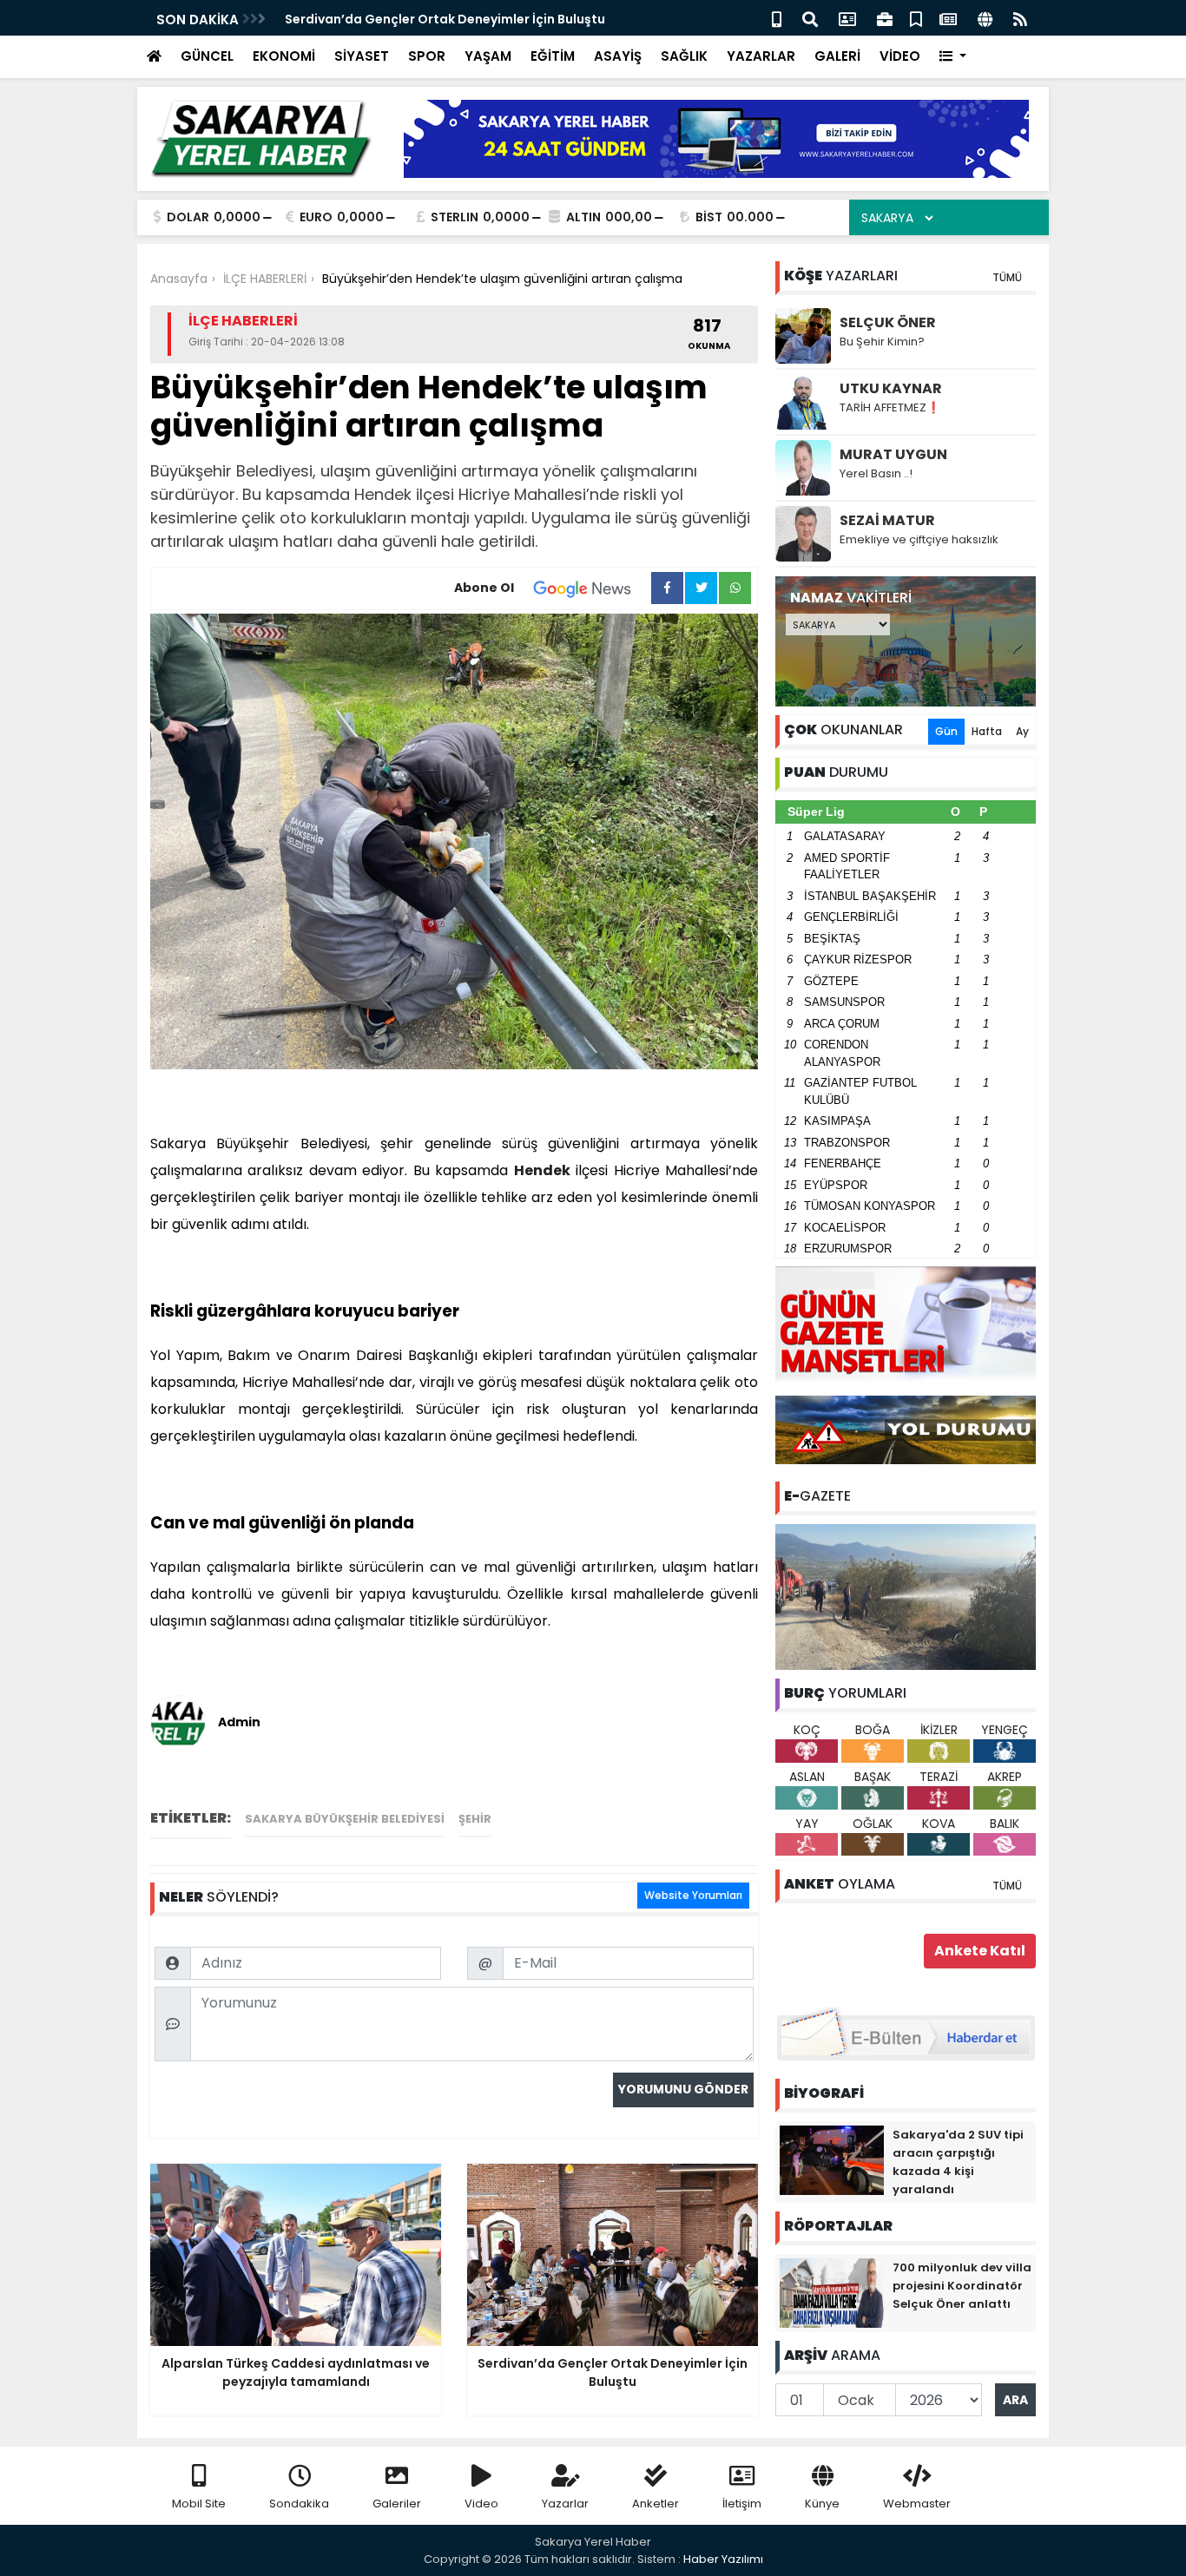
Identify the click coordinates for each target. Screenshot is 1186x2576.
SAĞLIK (684, 56)
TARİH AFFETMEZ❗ (890, 407)
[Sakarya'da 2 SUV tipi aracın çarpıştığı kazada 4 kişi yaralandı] (832, 2159)
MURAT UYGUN (893, 454)
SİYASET (362, 56)
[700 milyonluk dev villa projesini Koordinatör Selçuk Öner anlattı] (832, 2292)
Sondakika (299, 2504)
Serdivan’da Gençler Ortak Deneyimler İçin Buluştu (445, 19)
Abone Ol (484, 588)
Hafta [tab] (987, 731)
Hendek (542, 1170)
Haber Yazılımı (723, 2559)
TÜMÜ (1007, 277)
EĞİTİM (553, 56)
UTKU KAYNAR (891, 388)
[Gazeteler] (948, 18)
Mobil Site (199, 2504)
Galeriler (397, 2504)
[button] (953, 57)
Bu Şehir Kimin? (882, 342)
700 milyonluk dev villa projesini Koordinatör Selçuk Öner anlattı (962, 2286)
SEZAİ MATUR (887, 520)
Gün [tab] (946, 731)
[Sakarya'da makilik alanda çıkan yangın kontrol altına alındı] (906, 1596)
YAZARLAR (761, 56)
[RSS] (1020, 18)
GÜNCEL (207, 56)
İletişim (742, 2504)
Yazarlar (565, 2504)
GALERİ (837, 56)
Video (481, 2504)
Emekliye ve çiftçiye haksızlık (919, 539)
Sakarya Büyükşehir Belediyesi (345, 1819)
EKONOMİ (284, 56)
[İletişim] (847, 18)
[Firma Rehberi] (885, 18)
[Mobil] (777, 18)
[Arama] (810, 18)
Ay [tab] (1022, 731)
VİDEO (900, 56)
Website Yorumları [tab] (693, 1895)
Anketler (656, 2504)
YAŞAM (488, 56)
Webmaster (917, 2504)
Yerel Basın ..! (876, 473)
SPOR (427, 56)
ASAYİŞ (618, 56)
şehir (475, 1819)
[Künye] (985, 18)
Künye (822, 2504)
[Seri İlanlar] (916, 18)
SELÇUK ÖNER (888, 322)
